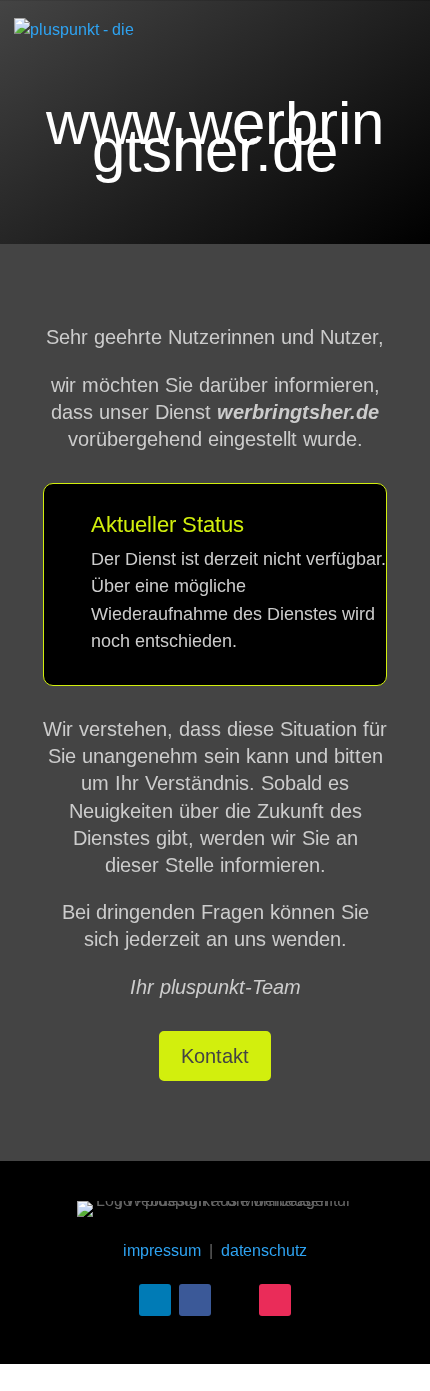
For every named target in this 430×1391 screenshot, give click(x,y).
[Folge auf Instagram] (275, 1300)
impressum (162, 1250)
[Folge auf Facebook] (195, 1300)
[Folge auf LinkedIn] (155, 1300)
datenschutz (264, 1250)
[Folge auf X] (235, 1300)
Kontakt (215, 1056)
